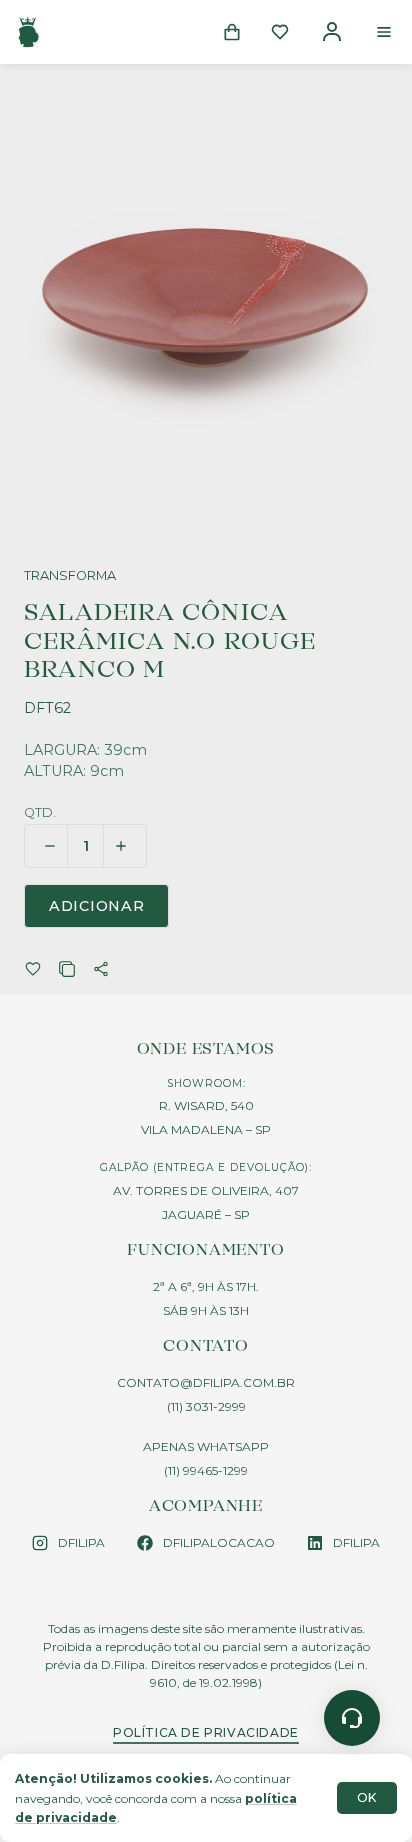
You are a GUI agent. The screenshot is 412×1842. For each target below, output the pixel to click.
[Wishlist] (280, 32)
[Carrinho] (232, 32)
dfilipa (81, 1542)
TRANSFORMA (70, 576)
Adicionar (96, 906)
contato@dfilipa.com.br (206, 1382)
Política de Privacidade (206, 1732)
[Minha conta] (332, 32)
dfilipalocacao (219, 1542)
